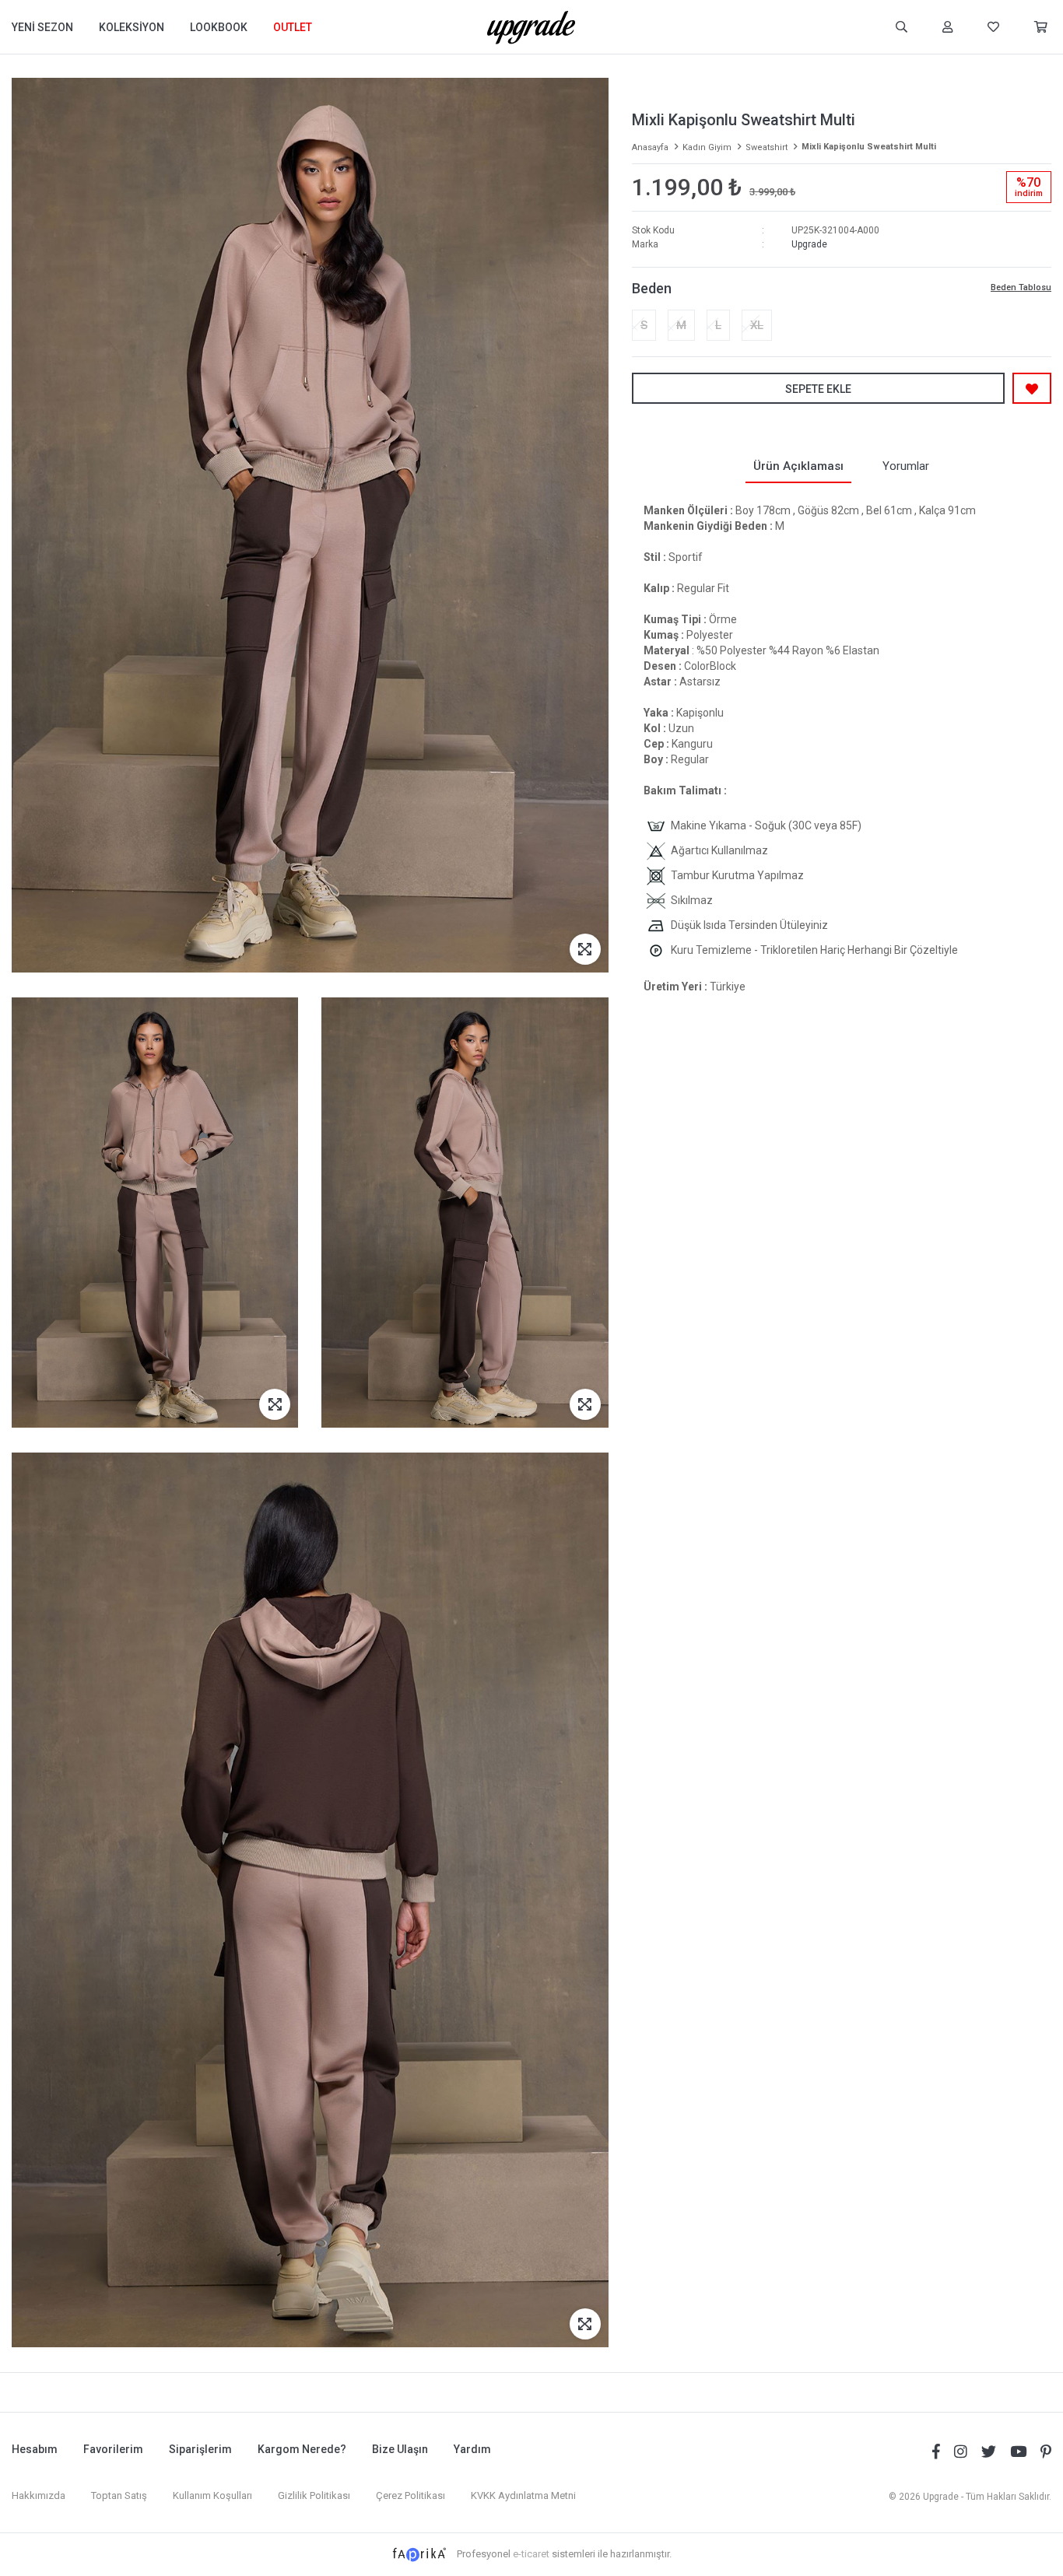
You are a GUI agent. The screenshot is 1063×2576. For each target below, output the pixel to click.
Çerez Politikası (410, 2495)
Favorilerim (113, 2449)
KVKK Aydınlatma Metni (523, 2495)
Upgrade (809, 244)
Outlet (293, 27)
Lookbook (219, 27)
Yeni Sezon (42, 27)
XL (757, 325)
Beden (652, 288)
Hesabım (35, 2449)
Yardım (472, 2449)
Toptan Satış (119, 2495)
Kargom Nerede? (302, 2449)
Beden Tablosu (1021, 287)
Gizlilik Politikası (314, 2495)
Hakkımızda (39, 2495)
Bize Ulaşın (400, 2449)
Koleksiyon (132, 27)
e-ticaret (531, 2554)
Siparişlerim (200, 2449)
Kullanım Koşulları (212, 2495)
